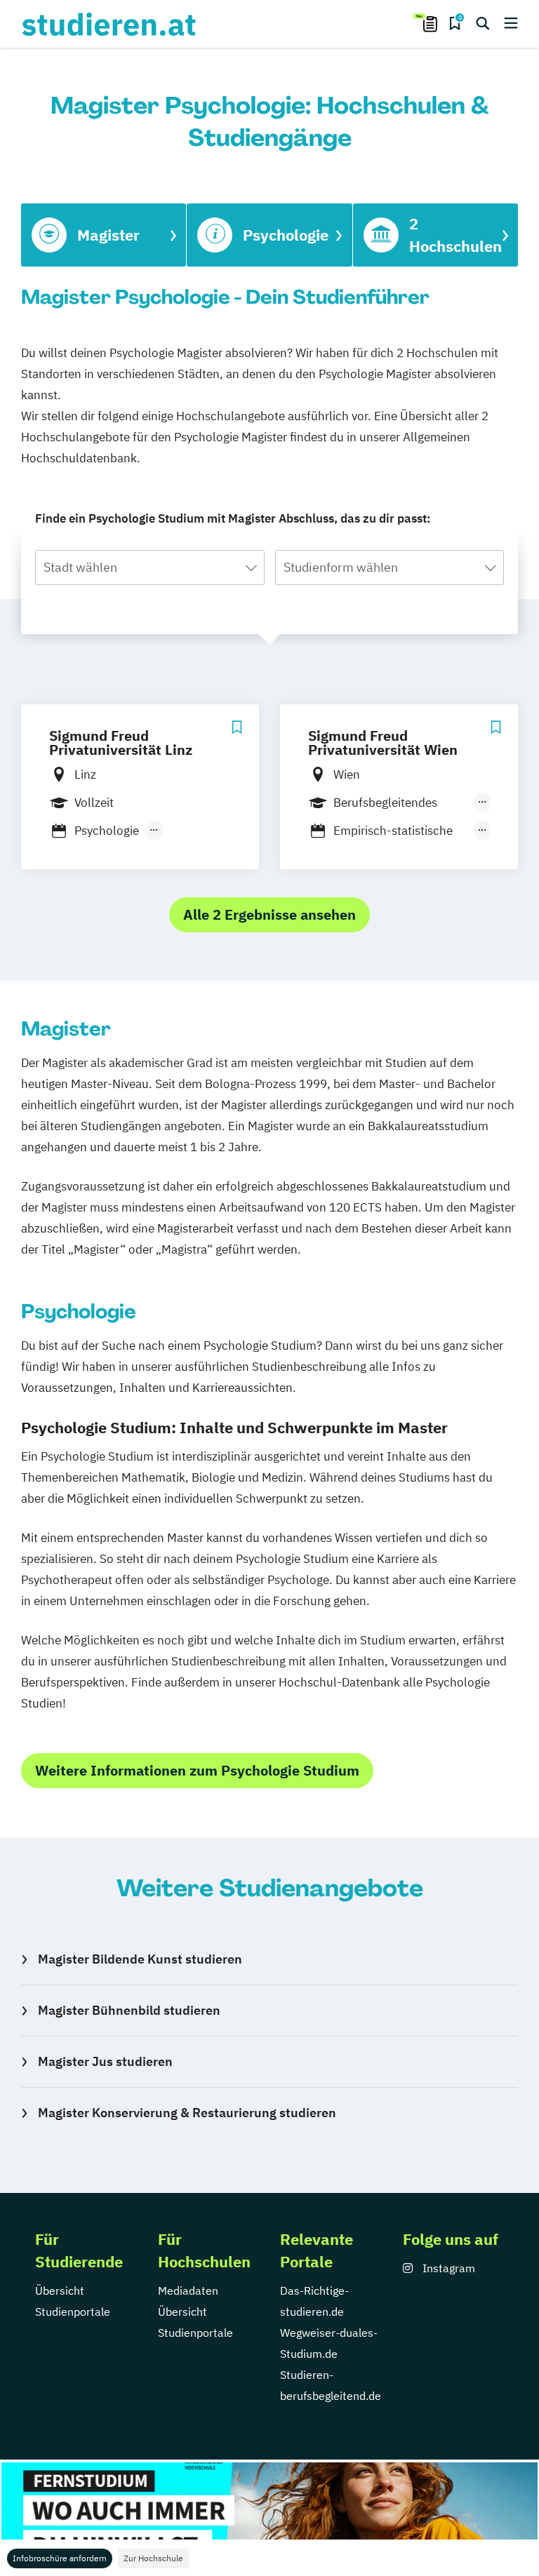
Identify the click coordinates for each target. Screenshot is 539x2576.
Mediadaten (188, 2290)
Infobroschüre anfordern (60, 2558)
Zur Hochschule (153, 2558)
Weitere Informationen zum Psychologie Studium (197, 1770)
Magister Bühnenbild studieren (129, 2010)
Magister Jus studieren (105, 2061)
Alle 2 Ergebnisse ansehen (269, 914)
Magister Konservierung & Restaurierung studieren (187, 2113)
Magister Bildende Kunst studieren (140, 1959)
